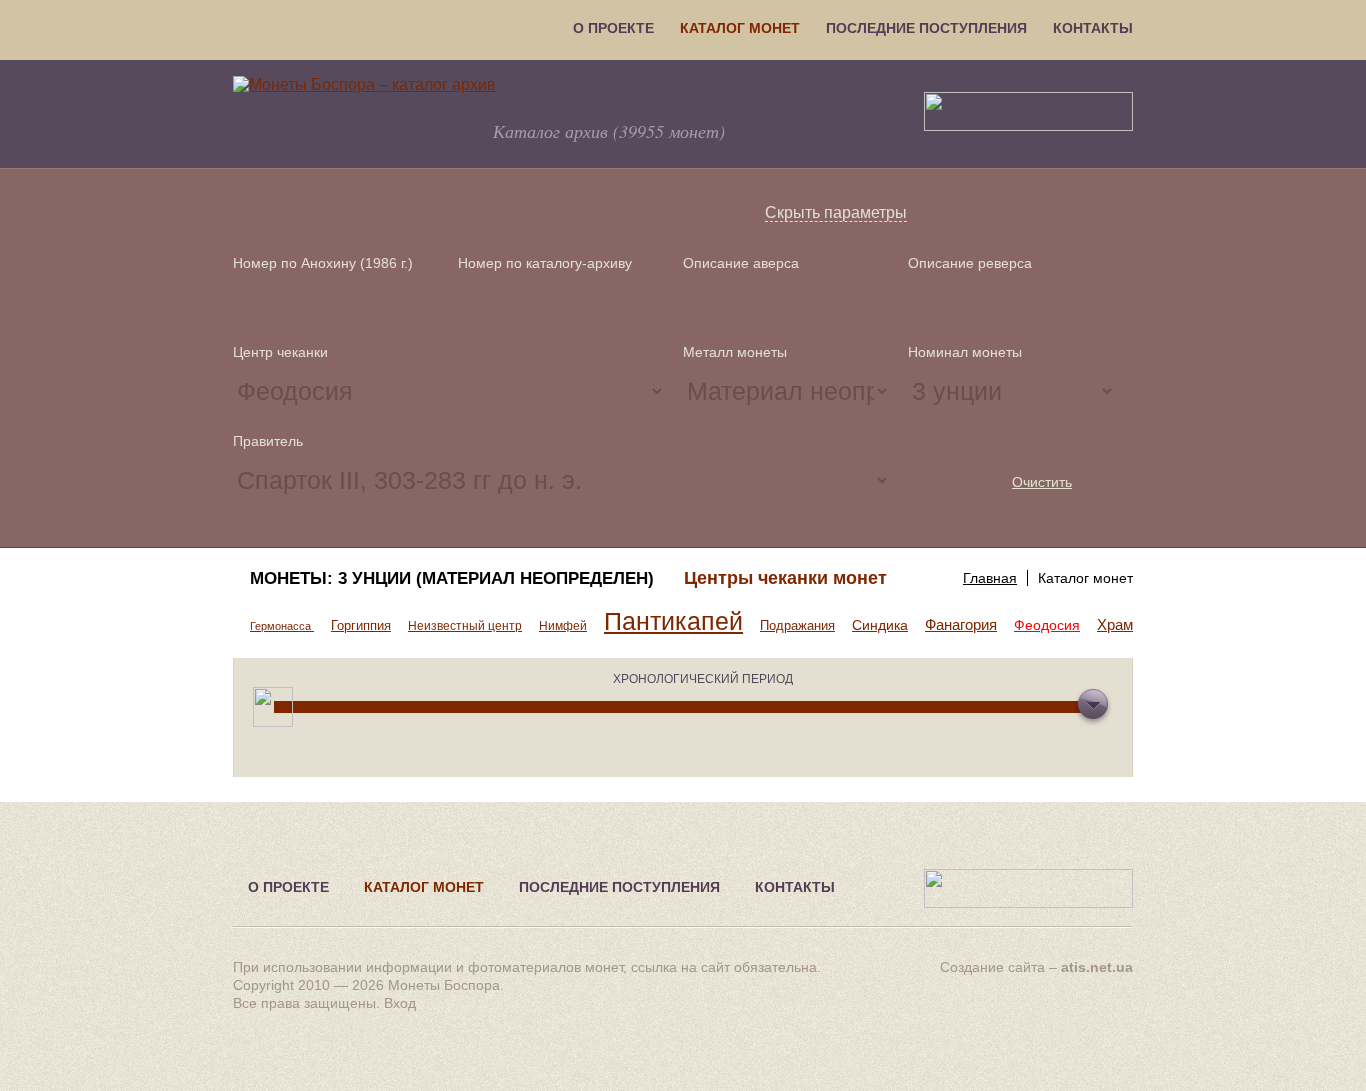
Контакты (1093, 28)
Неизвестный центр (465, 626)
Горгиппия (361, 625)
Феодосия (1047, 625)
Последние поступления (926, 28)
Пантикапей (673, 621)
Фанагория (961, 624)
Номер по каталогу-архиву (545, 263)
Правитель (268, 441)
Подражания (797, 625)
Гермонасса (282, 626)
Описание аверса (741, 263)
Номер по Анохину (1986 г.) (323, 263)
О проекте (613, 28)
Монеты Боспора (444, 985)
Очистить (1042, 482)
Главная (990, 578)
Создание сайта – (1036, 967)
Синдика (880, 625)
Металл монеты (735, 352)
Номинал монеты (965, 352)
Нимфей (563, 626)
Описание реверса (970, 263)
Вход (400, 1003)
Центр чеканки (280, 352)
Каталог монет (740, 28)
